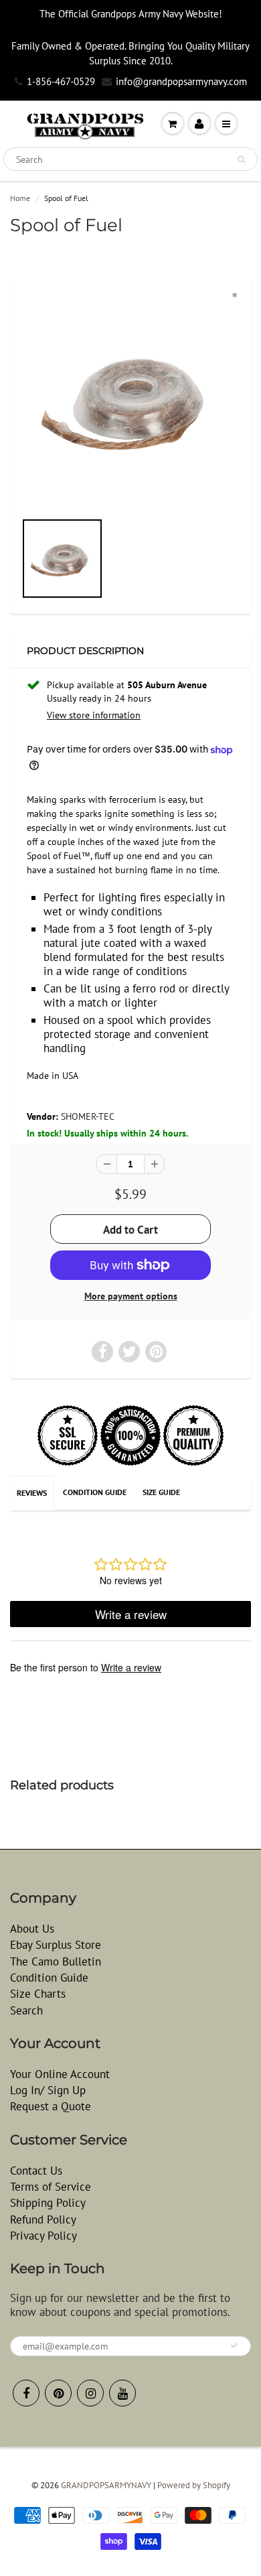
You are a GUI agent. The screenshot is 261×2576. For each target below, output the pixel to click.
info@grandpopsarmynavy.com (181, 81)
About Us (32, 1929)
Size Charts (38, 1994)
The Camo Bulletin (56, 1961)
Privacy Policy (43, 2236)
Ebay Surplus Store (56, 1945)
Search (26, 2010)
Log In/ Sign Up (48, 2090)
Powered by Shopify (194, 2485)
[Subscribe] (234, 2345)
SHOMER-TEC (88, 1116)
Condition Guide (95, 1492)
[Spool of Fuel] (130, 399)
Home (20, 198)
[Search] (241, 159)
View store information (94, 715)
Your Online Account (60, 2074)
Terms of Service (51, 2187)
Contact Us (36, 2171)
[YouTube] (122, 2393)
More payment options (131, 1296)
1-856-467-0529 (61, 81)
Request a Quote (51, 2106)
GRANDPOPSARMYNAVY (106, 2485)
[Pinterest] (58, 2393)
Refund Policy (43, 2219)
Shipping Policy (48, 2203)
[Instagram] (90, 2393)
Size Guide (161, 1492)
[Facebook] (26, 2393)
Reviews (32, 1493)
